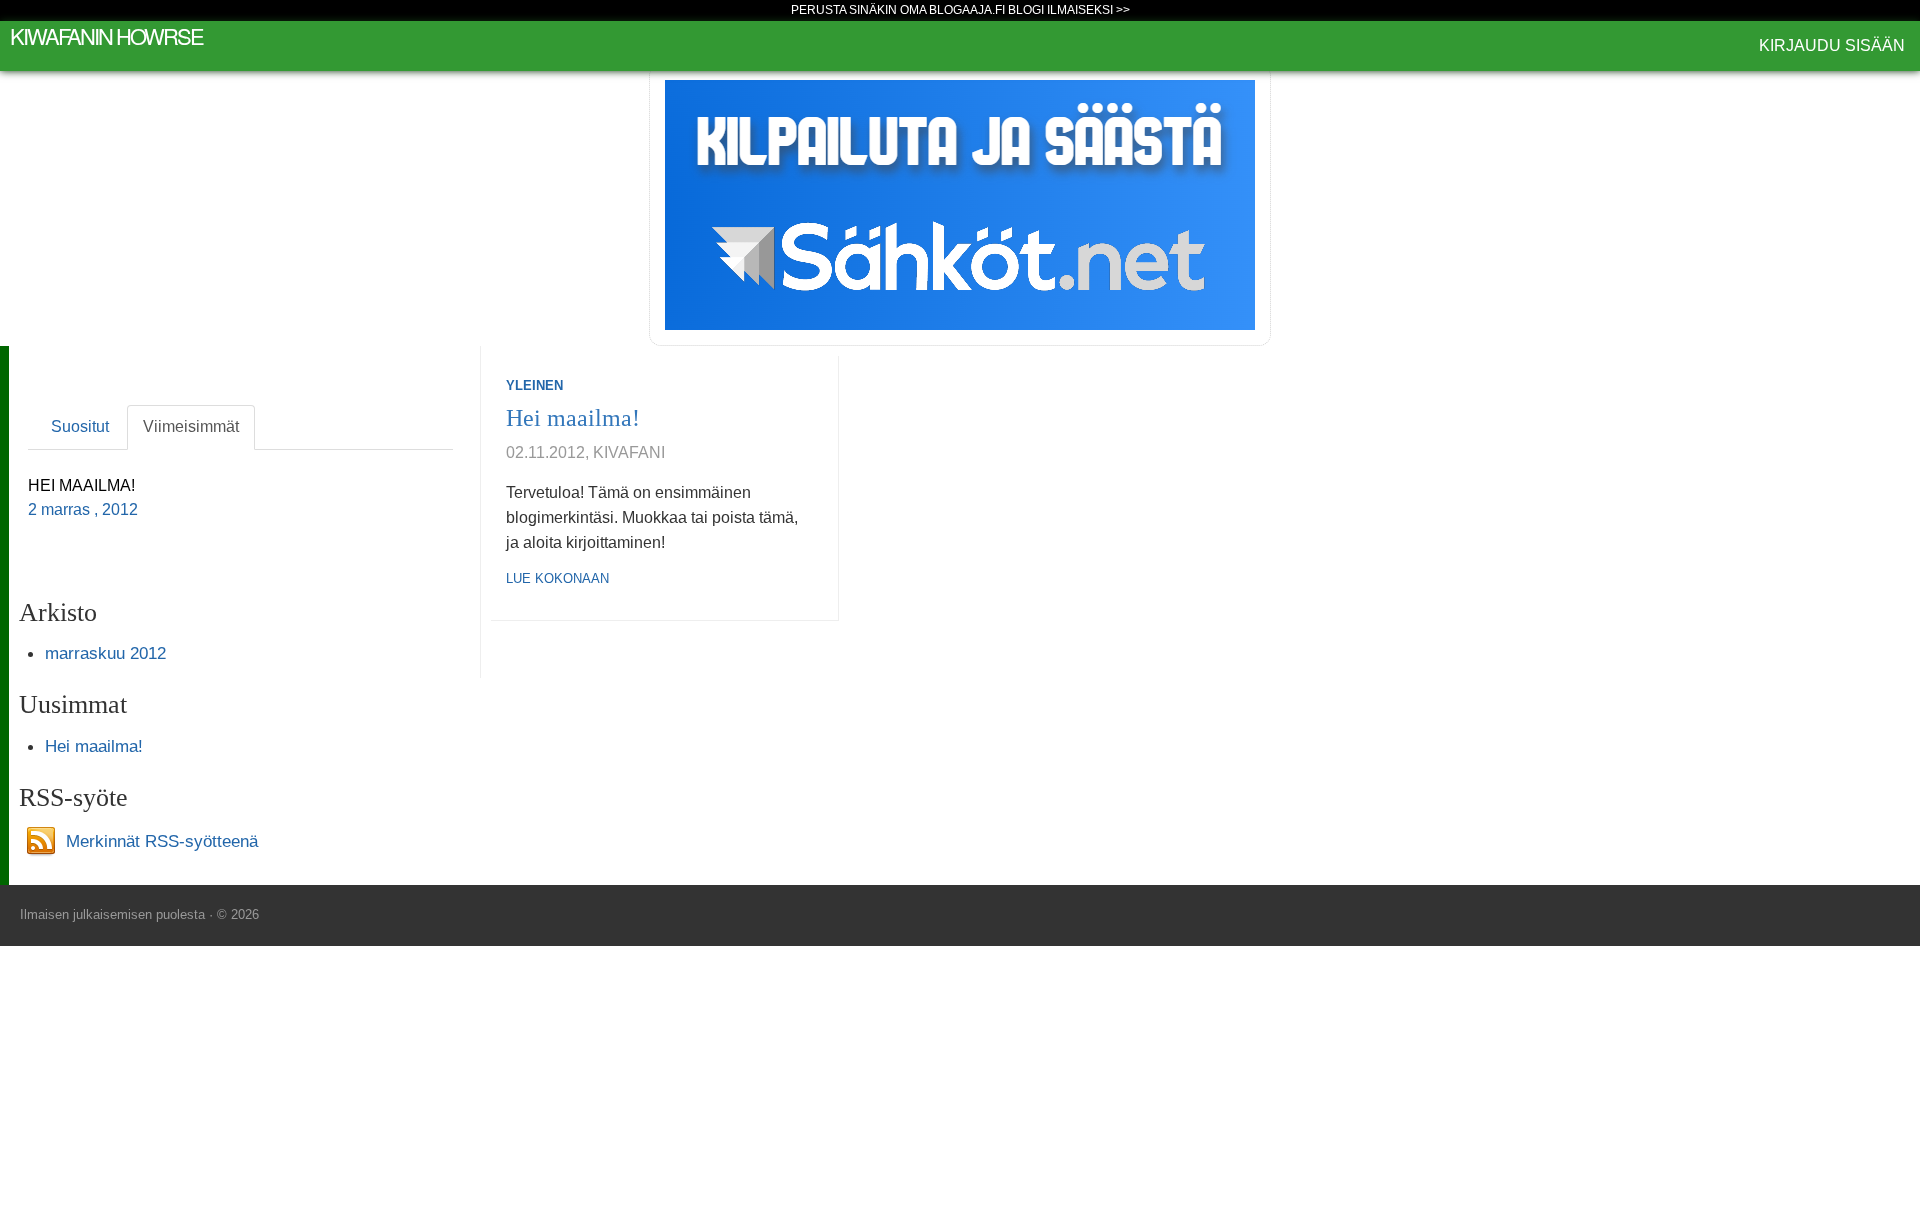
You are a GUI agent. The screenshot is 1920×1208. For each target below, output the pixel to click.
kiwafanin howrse (106, 35)
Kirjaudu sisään (1832, 45)
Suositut (80, 426)
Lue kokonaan (557, 578)
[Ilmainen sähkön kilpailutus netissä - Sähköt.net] (960, 203)
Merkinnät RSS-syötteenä (162, 840)
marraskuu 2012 (105, 653)
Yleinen (534, 385)
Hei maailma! (573, 418)
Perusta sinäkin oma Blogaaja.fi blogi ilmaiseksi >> (960, 10)
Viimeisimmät (191, 426)
